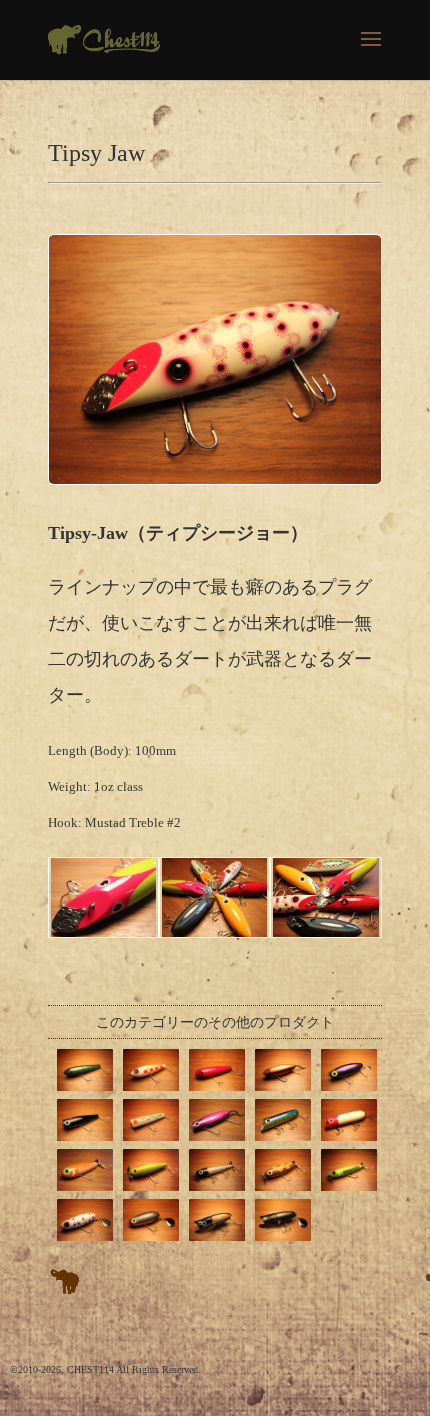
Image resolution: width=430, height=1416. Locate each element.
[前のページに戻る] (65, 1290)
